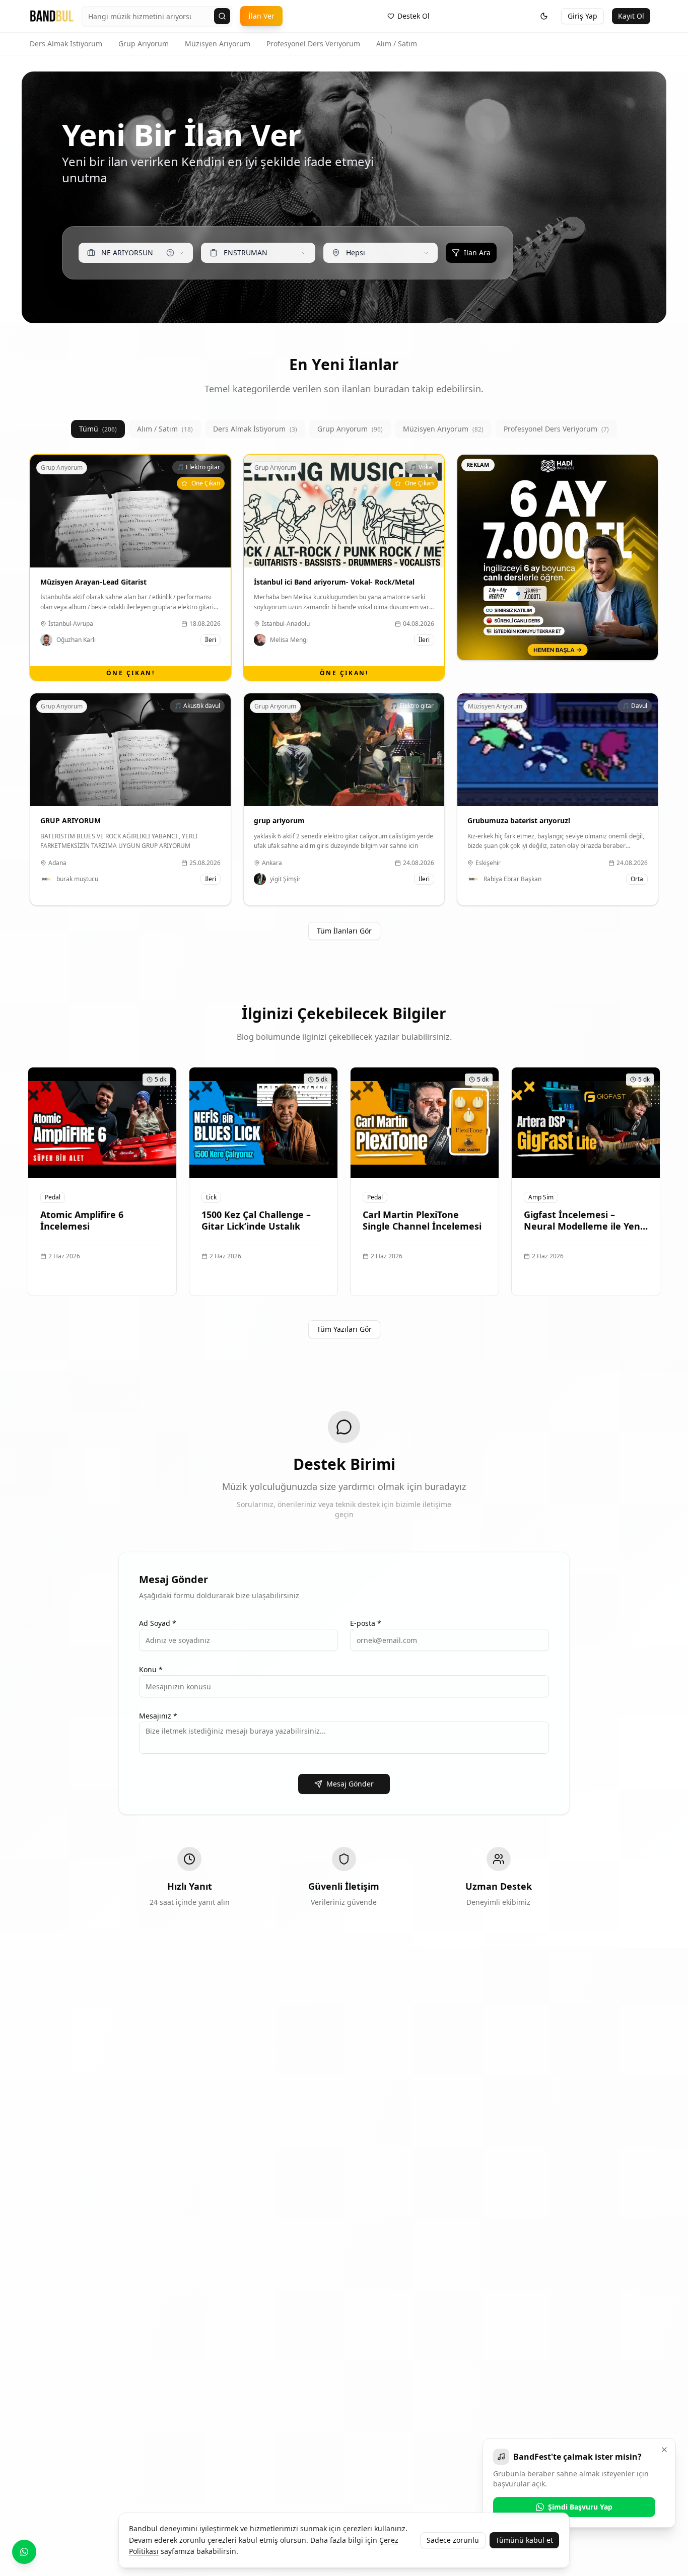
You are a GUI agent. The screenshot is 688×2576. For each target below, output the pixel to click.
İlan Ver (261, 16)
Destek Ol (414, 16)
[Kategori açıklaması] (170, 253)
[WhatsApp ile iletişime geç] (24, 2552)
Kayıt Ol (631, 16)
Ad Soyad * (158, 1623)
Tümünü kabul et (524, 2540)
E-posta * (366, 1623)
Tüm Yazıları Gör (344, 1329)
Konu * (151, 1669)
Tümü (98, 429)
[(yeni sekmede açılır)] (558, 557)
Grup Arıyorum (144, 44)
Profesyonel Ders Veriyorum (313, 44)
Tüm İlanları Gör (344, 931)
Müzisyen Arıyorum (218, 44)
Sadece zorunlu (453, 2540)
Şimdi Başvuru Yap (580, 2507)
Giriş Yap (582, 16)
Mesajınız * (158, 1716)
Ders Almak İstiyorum (66, 44)
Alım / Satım (397, 44)
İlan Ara (477, 253)
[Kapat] (664, 2450)
